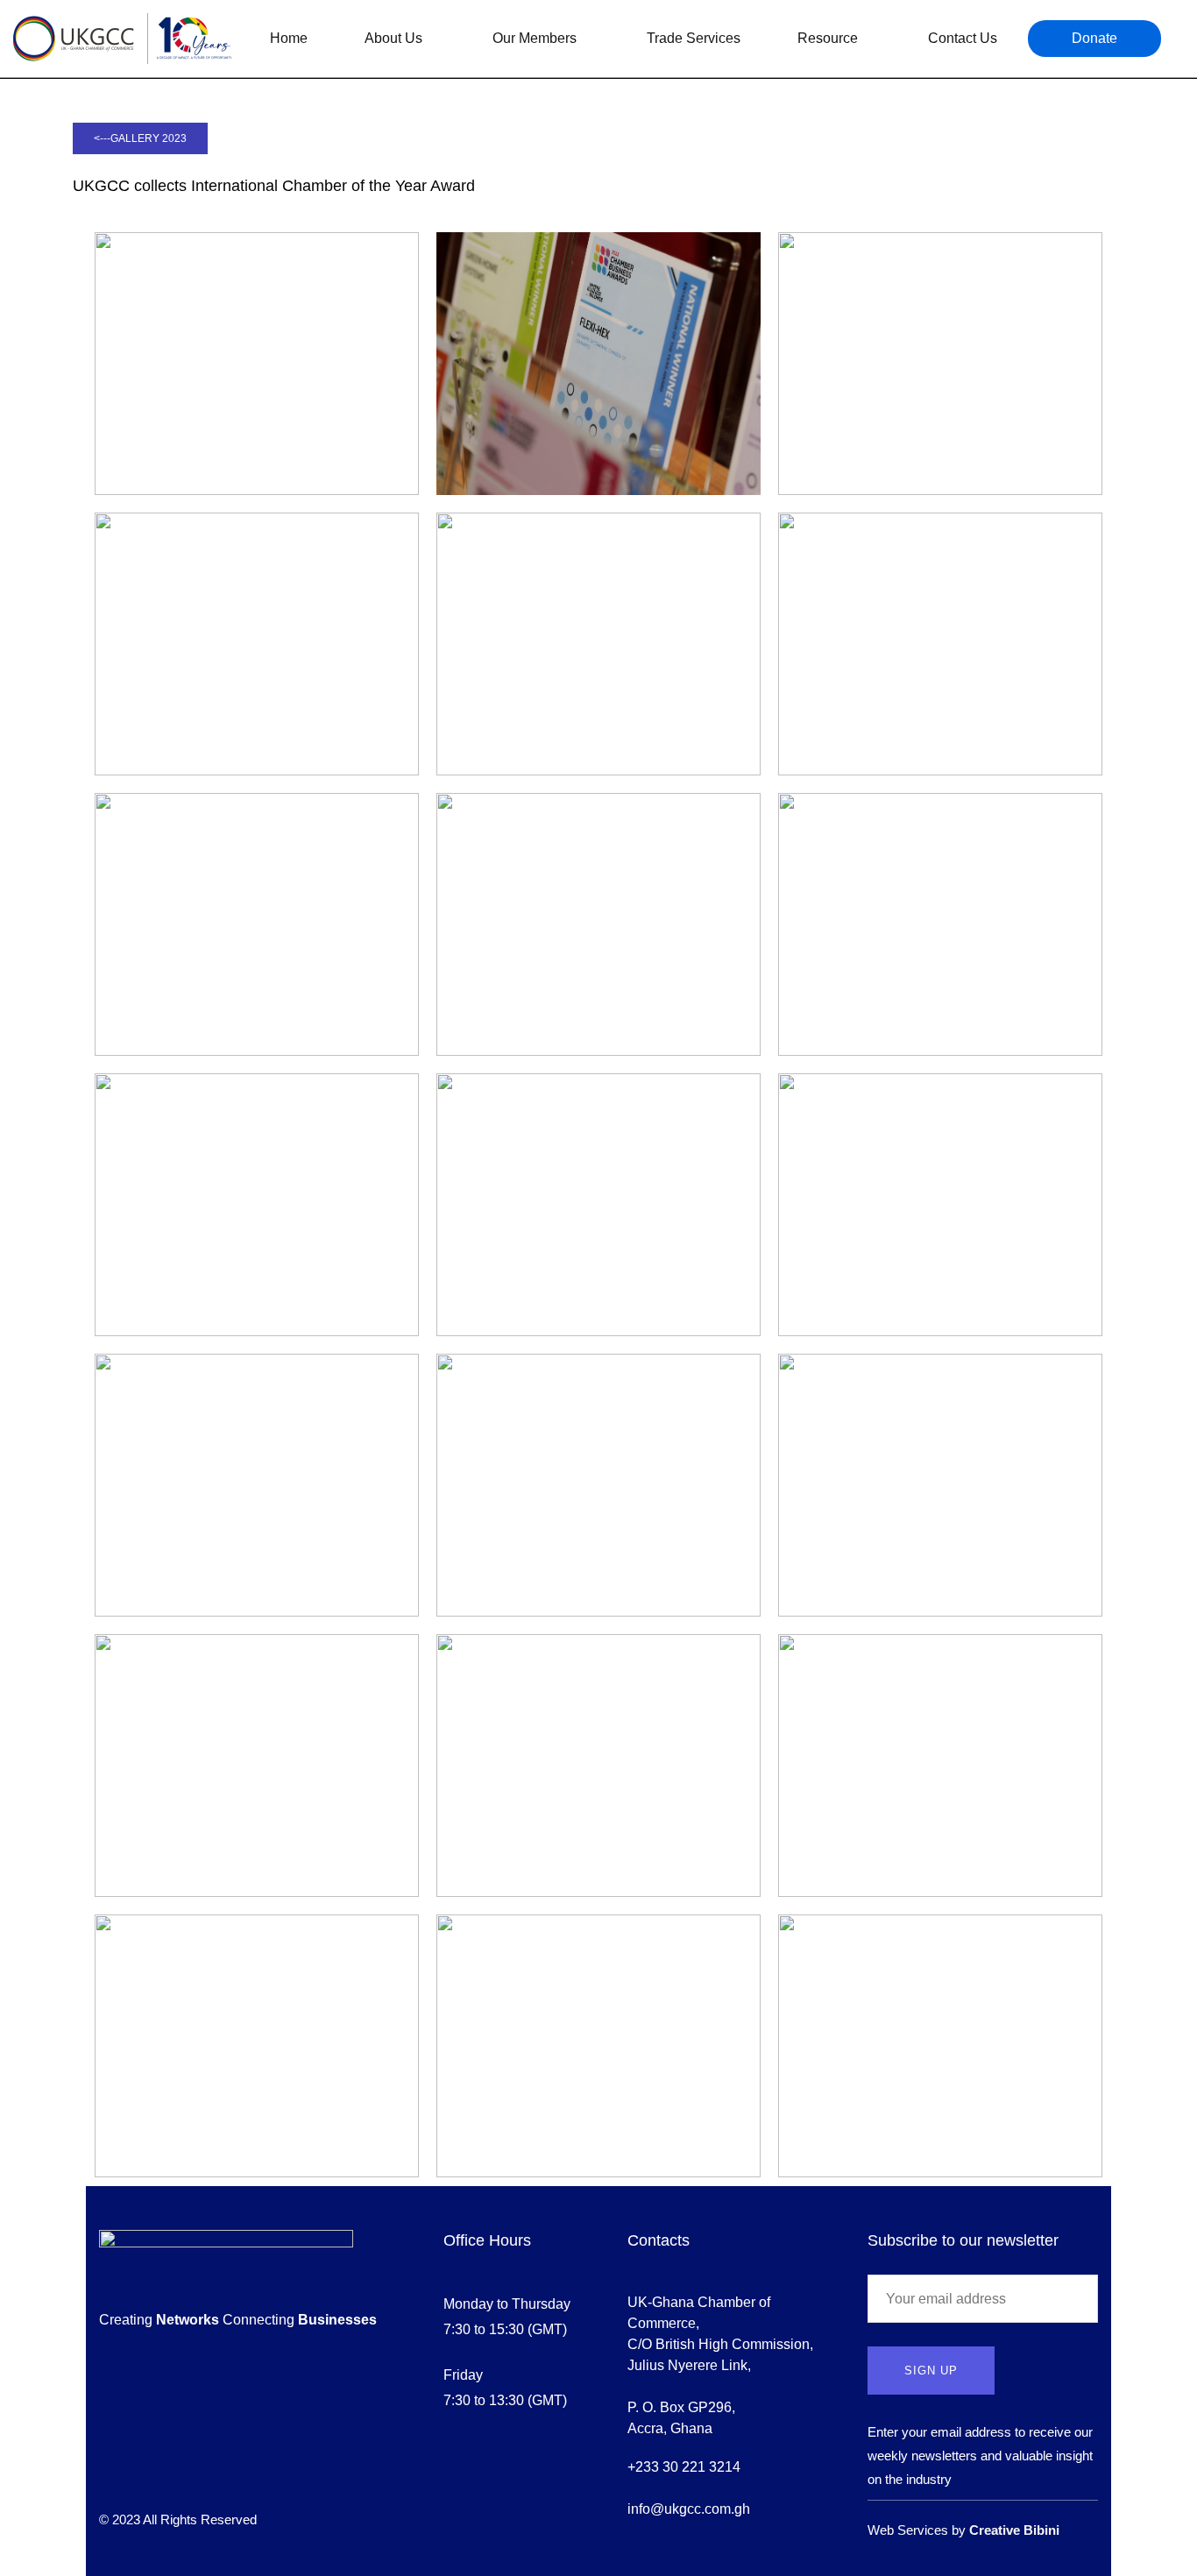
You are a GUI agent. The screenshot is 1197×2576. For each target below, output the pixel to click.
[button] (140, 138)
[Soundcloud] (264, 2477)
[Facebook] (106, 2477)
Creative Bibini (1014, 2530)
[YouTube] (232, 2477)
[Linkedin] (201, 2477)
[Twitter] (138, 2477)
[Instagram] (169, 2477)
